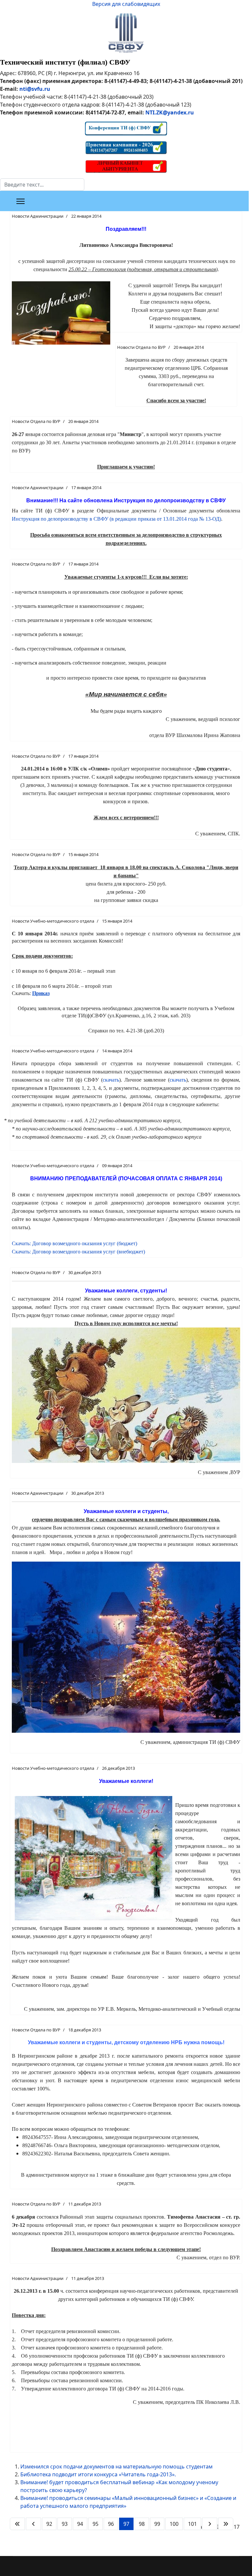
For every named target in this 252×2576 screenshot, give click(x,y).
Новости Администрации (38, 216)
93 (65, 2524)
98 (142, 2524)
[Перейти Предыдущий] (33, 2524)
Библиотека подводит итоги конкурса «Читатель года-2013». (98, 2474)
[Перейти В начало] (17, 2524)
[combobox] (42, 185)
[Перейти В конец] (226, 2524)
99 (157, 2524)
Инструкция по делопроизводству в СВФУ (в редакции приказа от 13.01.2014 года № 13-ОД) (116, 519)
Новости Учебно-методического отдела (53, 921)
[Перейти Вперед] (210, 2524)
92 (49, 2524)
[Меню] (21, 201)
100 (174, 2524)
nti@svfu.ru (35, 89)
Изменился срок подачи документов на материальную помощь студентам (116, 2466)
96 (111, 2524)
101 (192, 2524)
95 (95, 2524)
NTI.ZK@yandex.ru (170, 112)
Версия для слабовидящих (126, 4)
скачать (111, 1080)
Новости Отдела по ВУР (141, 347)
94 (80, 2524)
